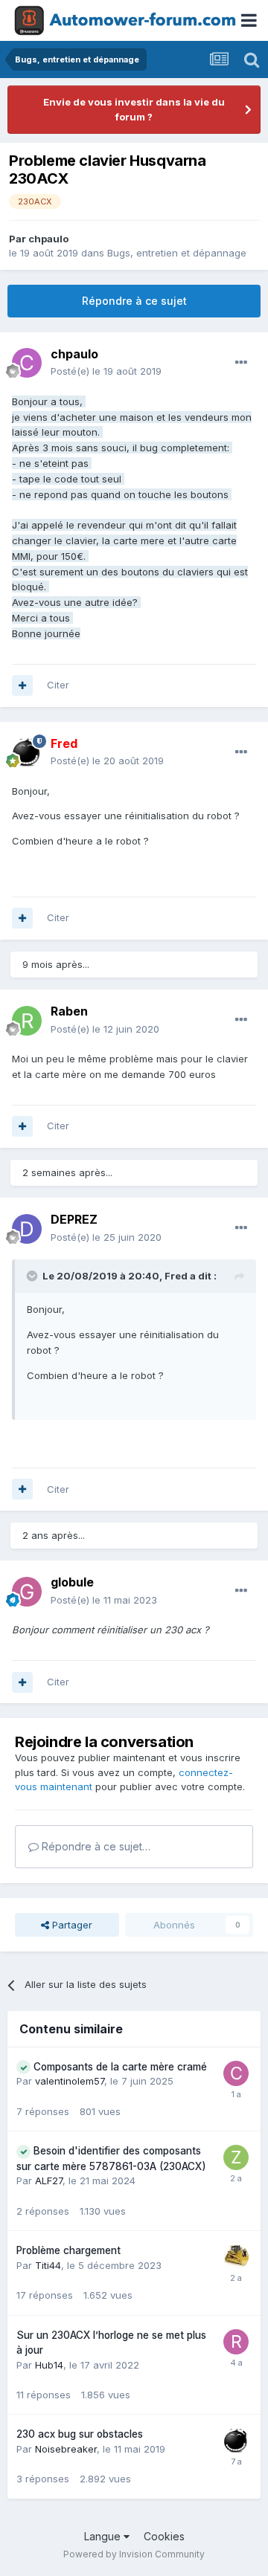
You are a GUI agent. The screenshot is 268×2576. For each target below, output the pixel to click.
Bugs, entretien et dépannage (177, 253)
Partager (71, 1925)
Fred (176, 1276)
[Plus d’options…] (241, 363)
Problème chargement (68, 2250)
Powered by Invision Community (134, 2554)
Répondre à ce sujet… (95, 1846)
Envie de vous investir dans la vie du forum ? (134, 109)
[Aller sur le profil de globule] (27, 1592)
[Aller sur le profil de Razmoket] (236, 2342)
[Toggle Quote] (33, 1276)
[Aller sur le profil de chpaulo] (27, 363)
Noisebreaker (66, 2449)
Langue (104, 2536)
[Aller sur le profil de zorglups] (236, 2157)
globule (72, 1582)
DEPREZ (74, 1219)
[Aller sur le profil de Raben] (27, 1021)
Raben (69, 1011)
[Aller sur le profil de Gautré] (236, 2257)
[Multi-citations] (22, 685)
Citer (58, 685)
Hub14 (49, 2365)
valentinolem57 (70, 2081)
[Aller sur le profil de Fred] (27, 752)
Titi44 (48, 2265)
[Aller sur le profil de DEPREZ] (27, 1229)
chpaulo (48, 239)
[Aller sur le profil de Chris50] (236, 2073)
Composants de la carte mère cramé (120, 2067)
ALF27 (49, 2180)
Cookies (164, 2536)
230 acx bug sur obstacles (80, 2434)
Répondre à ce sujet (134, 301)
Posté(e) (106, 371)
